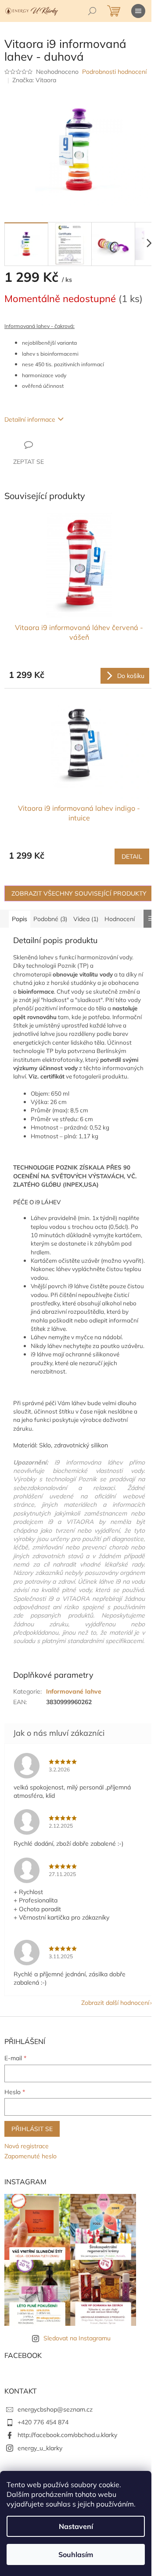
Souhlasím (76, 2554)
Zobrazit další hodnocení (115, 2003)
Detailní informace (30, 419)
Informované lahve (74, 1691)
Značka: (34, 80)
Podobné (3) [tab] (50, 919)
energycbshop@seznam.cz (55, 2409)
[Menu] (138, 11)
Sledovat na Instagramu (77, 2338)
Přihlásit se (32, 2129)
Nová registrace (27, 2146)
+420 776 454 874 (43, 2422)
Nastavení (76, 2526)
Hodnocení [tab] (120, 919)
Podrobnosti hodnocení (114, 72)
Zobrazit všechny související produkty (79, 893)
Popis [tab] (20, 919)
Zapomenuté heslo (31, 2156)
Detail (132, 856)
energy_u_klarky (40, 2448)
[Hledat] (92, 11)
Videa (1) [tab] (86, 919)
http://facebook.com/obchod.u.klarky (67, 2435)
